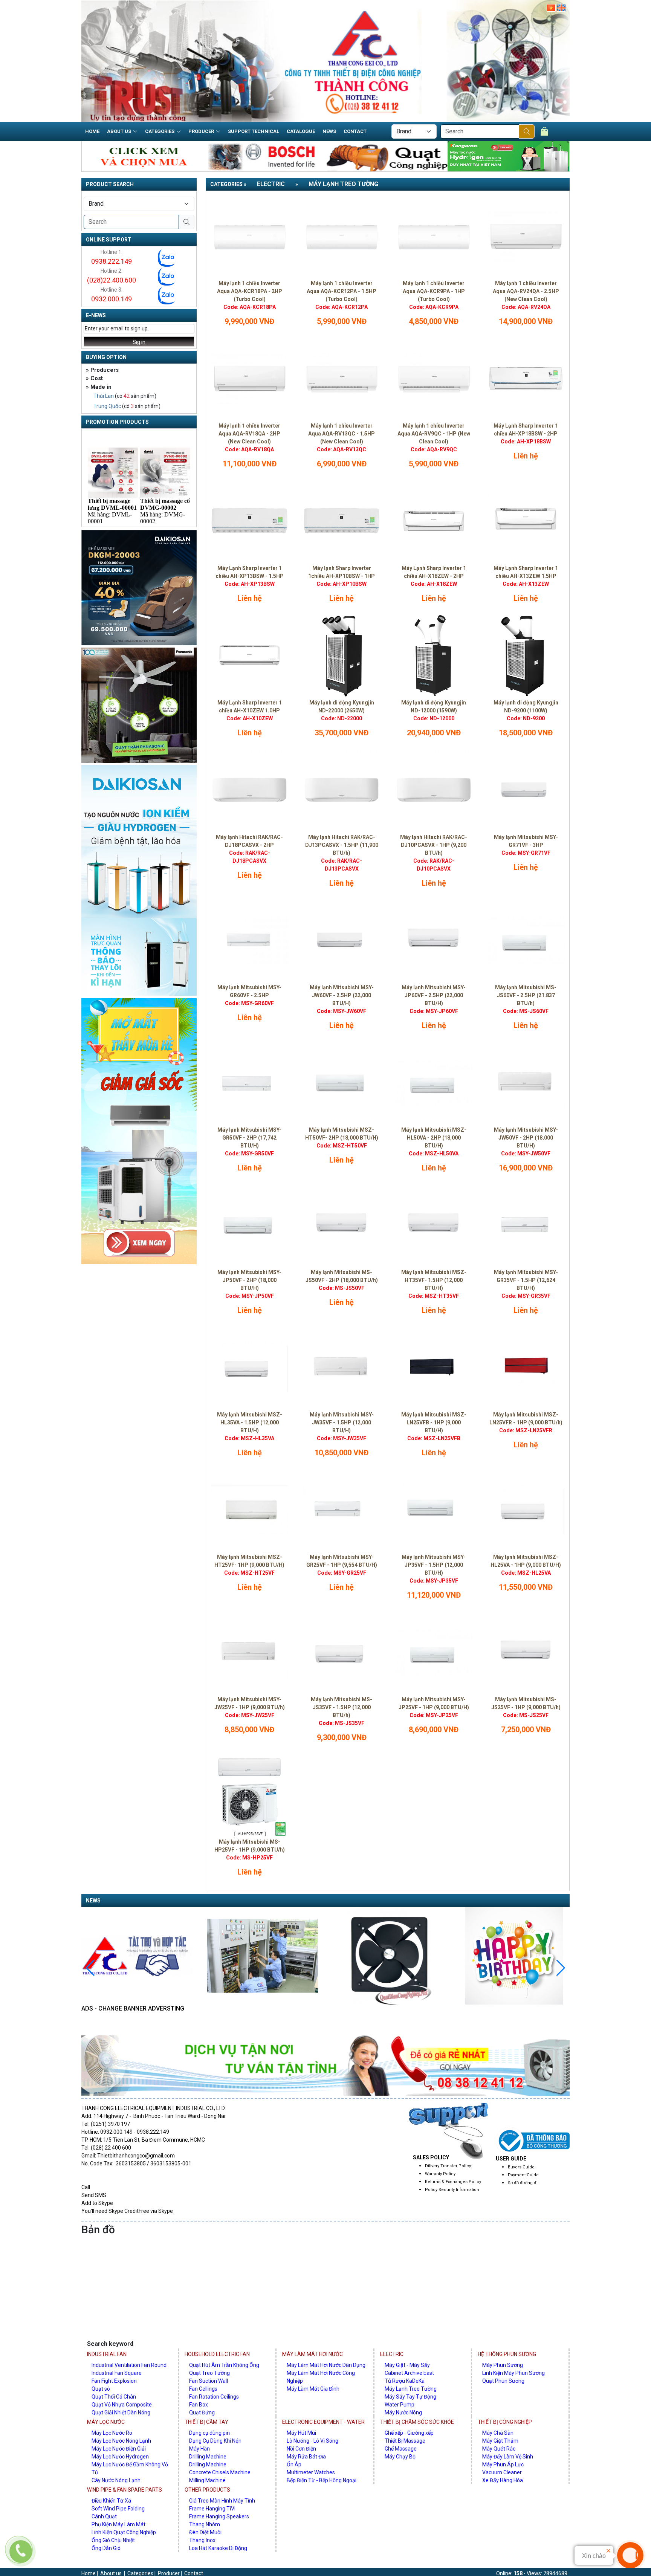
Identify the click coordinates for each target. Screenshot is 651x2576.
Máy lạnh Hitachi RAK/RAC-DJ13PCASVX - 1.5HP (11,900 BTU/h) (342, 845)
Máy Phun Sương (503, 2365)
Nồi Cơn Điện (301, 2449)
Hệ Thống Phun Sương (507, 2354)
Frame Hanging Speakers (219, 2516)
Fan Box (199, 2405)
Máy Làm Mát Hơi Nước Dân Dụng (326, 2365)
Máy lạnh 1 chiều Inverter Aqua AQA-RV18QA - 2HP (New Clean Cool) (249, 434)
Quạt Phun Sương (503, 2381)
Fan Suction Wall (209, 2381)
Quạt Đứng (202, 2413)
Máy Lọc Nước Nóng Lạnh (121, 2441)
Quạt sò (101, 2389)
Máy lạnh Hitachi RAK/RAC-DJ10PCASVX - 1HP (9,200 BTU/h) (434, 845)
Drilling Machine (208, 2457)
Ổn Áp (294, 2464)
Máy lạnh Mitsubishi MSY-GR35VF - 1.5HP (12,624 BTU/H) (526, 1280)
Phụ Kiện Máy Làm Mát (118, 2524)
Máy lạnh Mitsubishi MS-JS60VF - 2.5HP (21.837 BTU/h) (526, 995)
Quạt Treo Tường (209, 2373)
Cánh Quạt (104, 2516)
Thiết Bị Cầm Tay (206, 2422)
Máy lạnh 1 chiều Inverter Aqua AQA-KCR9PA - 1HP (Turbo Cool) (434, 291)
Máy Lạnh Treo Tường (343, 184)
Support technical (254, 131)
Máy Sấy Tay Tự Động (410, 2397)
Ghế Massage (401, 2449)
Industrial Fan (107, 2354)
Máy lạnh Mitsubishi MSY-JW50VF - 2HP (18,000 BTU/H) (526, 1138)
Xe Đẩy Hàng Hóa (503, 2480)
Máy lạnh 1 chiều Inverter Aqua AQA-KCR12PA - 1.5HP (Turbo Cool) (342, 291)
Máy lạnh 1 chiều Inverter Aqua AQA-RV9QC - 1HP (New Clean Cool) (434, 434)
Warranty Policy (440, 2174)
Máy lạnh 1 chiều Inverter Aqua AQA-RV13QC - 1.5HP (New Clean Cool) (342, 434)
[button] (90, 1968)
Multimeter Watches (311, 2472)
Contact (355, 131)
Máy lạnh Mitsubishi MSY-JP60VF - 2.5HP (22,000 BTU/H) (434, 995)
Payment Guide (523, 2175)
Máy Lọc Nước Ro (112, 2433)
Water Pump (400, 2405)
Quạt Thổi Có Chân (114, 2397)
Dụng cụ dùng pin (209, 2433)
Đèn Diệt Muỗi (205, 2532)
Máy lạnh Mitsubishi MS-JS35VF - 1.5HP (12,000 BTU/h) (342, 1707)
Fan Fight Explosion (114, 2381)
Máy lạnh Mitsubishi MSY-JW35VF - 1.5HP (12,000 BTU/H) (342, 1422)
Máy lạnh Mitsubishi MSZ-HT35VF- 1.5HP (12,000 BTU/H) (434, 1280)
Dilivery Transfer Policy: (449, 2166)
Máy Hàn (199, 2449)
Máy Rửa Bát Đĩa (306, 2457)
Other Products (207, 2490)
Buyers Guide (521, 2167)
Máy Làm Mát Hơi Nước (313, 2354)
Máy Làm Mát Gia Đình (313, 2389)
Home (92, 131)
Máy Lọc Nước (106, 2422)
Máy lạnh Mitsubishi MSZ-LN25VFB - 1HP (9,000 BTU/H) (434, 1422)
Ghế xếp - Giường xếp (409, 2433)
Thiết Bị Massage (405, 2441)
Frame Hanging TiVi (212, 2509)
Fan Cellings (203, 2389)
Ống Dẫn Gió (106, 2548)
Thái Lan (104, 396)
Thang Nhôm (205, 2524)
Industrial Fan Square (117, 2373)
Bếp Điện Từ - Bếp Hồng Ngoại (322, 2480)
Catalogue (301, 131)
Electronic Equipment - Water (323, 2422)
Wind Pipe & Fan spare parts (125, 2490)
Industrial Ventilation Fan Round (129, 2365)
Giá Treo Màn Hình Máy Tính (222, 2501)
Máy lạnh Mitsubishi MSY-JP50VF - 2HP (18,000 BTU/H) (249, 1280)
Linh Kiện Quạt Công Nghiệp (124, 2532)
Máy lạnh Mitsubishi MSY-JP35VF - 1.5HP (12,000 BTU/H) (434, 1565)
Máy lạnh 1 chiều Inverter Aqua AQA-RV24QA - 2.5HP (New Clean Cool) (526, 291)
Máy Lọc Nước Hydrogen (120, 2457)
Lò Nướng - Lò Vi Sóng (313, 2441)
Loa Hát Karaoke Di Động (218, 2548)
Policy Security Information (452, 2190)
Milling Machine (207, 2480)
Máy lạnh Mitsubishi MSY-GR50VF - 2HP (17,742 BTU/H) (249, 1138)
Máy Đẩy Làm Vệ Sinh (508, 2457)
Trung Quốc (107, 406)
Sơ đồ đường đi (523, 2183)
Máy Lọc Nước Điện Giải (119, 2449)
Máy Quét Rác (499, 2449)
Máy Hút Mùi (301, 2433)
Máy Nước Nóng (403, 2413)
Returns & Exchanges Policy (453, 2182)
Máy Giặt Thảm (500, 2441)
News (329, 131)
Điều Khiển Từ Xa (111, 2501)
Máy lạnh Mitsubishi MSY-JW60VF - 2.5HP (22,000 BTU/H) (342, 995)
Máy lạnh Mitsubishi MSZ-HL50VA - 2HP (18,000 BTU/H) (434, 1138)
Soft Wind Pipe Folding (118, 2509)
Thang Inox (202, 2540)
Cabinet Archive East (409, 2373)
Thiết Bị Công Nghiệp (505, 2422)
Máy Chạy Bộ (400, 2457)
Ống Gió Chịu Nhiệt (113, 2540)
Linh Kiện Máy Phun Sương (513, 2373)
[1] (527, 131)
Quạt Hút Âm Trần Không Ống (224, 2365)
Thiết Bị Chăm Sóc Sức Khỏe (417, 2422)
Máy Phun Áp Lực (503, 2464)
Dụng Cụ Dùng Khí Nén (215, 2441)
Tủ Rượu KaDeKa (405, 2381)
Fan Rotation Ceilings (214, 2397)
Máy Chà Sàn (498, 2433)
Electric (271, 184)
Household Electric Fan (217, 2354)
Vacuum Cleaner (502, 2472)
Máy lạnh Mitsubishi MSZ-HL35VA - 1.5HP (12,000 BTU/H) (250, 1422)
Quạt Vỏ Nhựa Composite (122, 2405)
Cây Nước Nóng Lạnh (116, 2480)
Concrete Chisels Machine (220, 2472)
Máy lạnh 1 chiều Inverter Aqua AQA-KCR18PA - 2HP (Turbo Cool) (250, 291)
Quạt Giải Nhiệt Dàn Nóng (121, 2413)
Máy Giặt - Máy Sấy (407, 2365)
